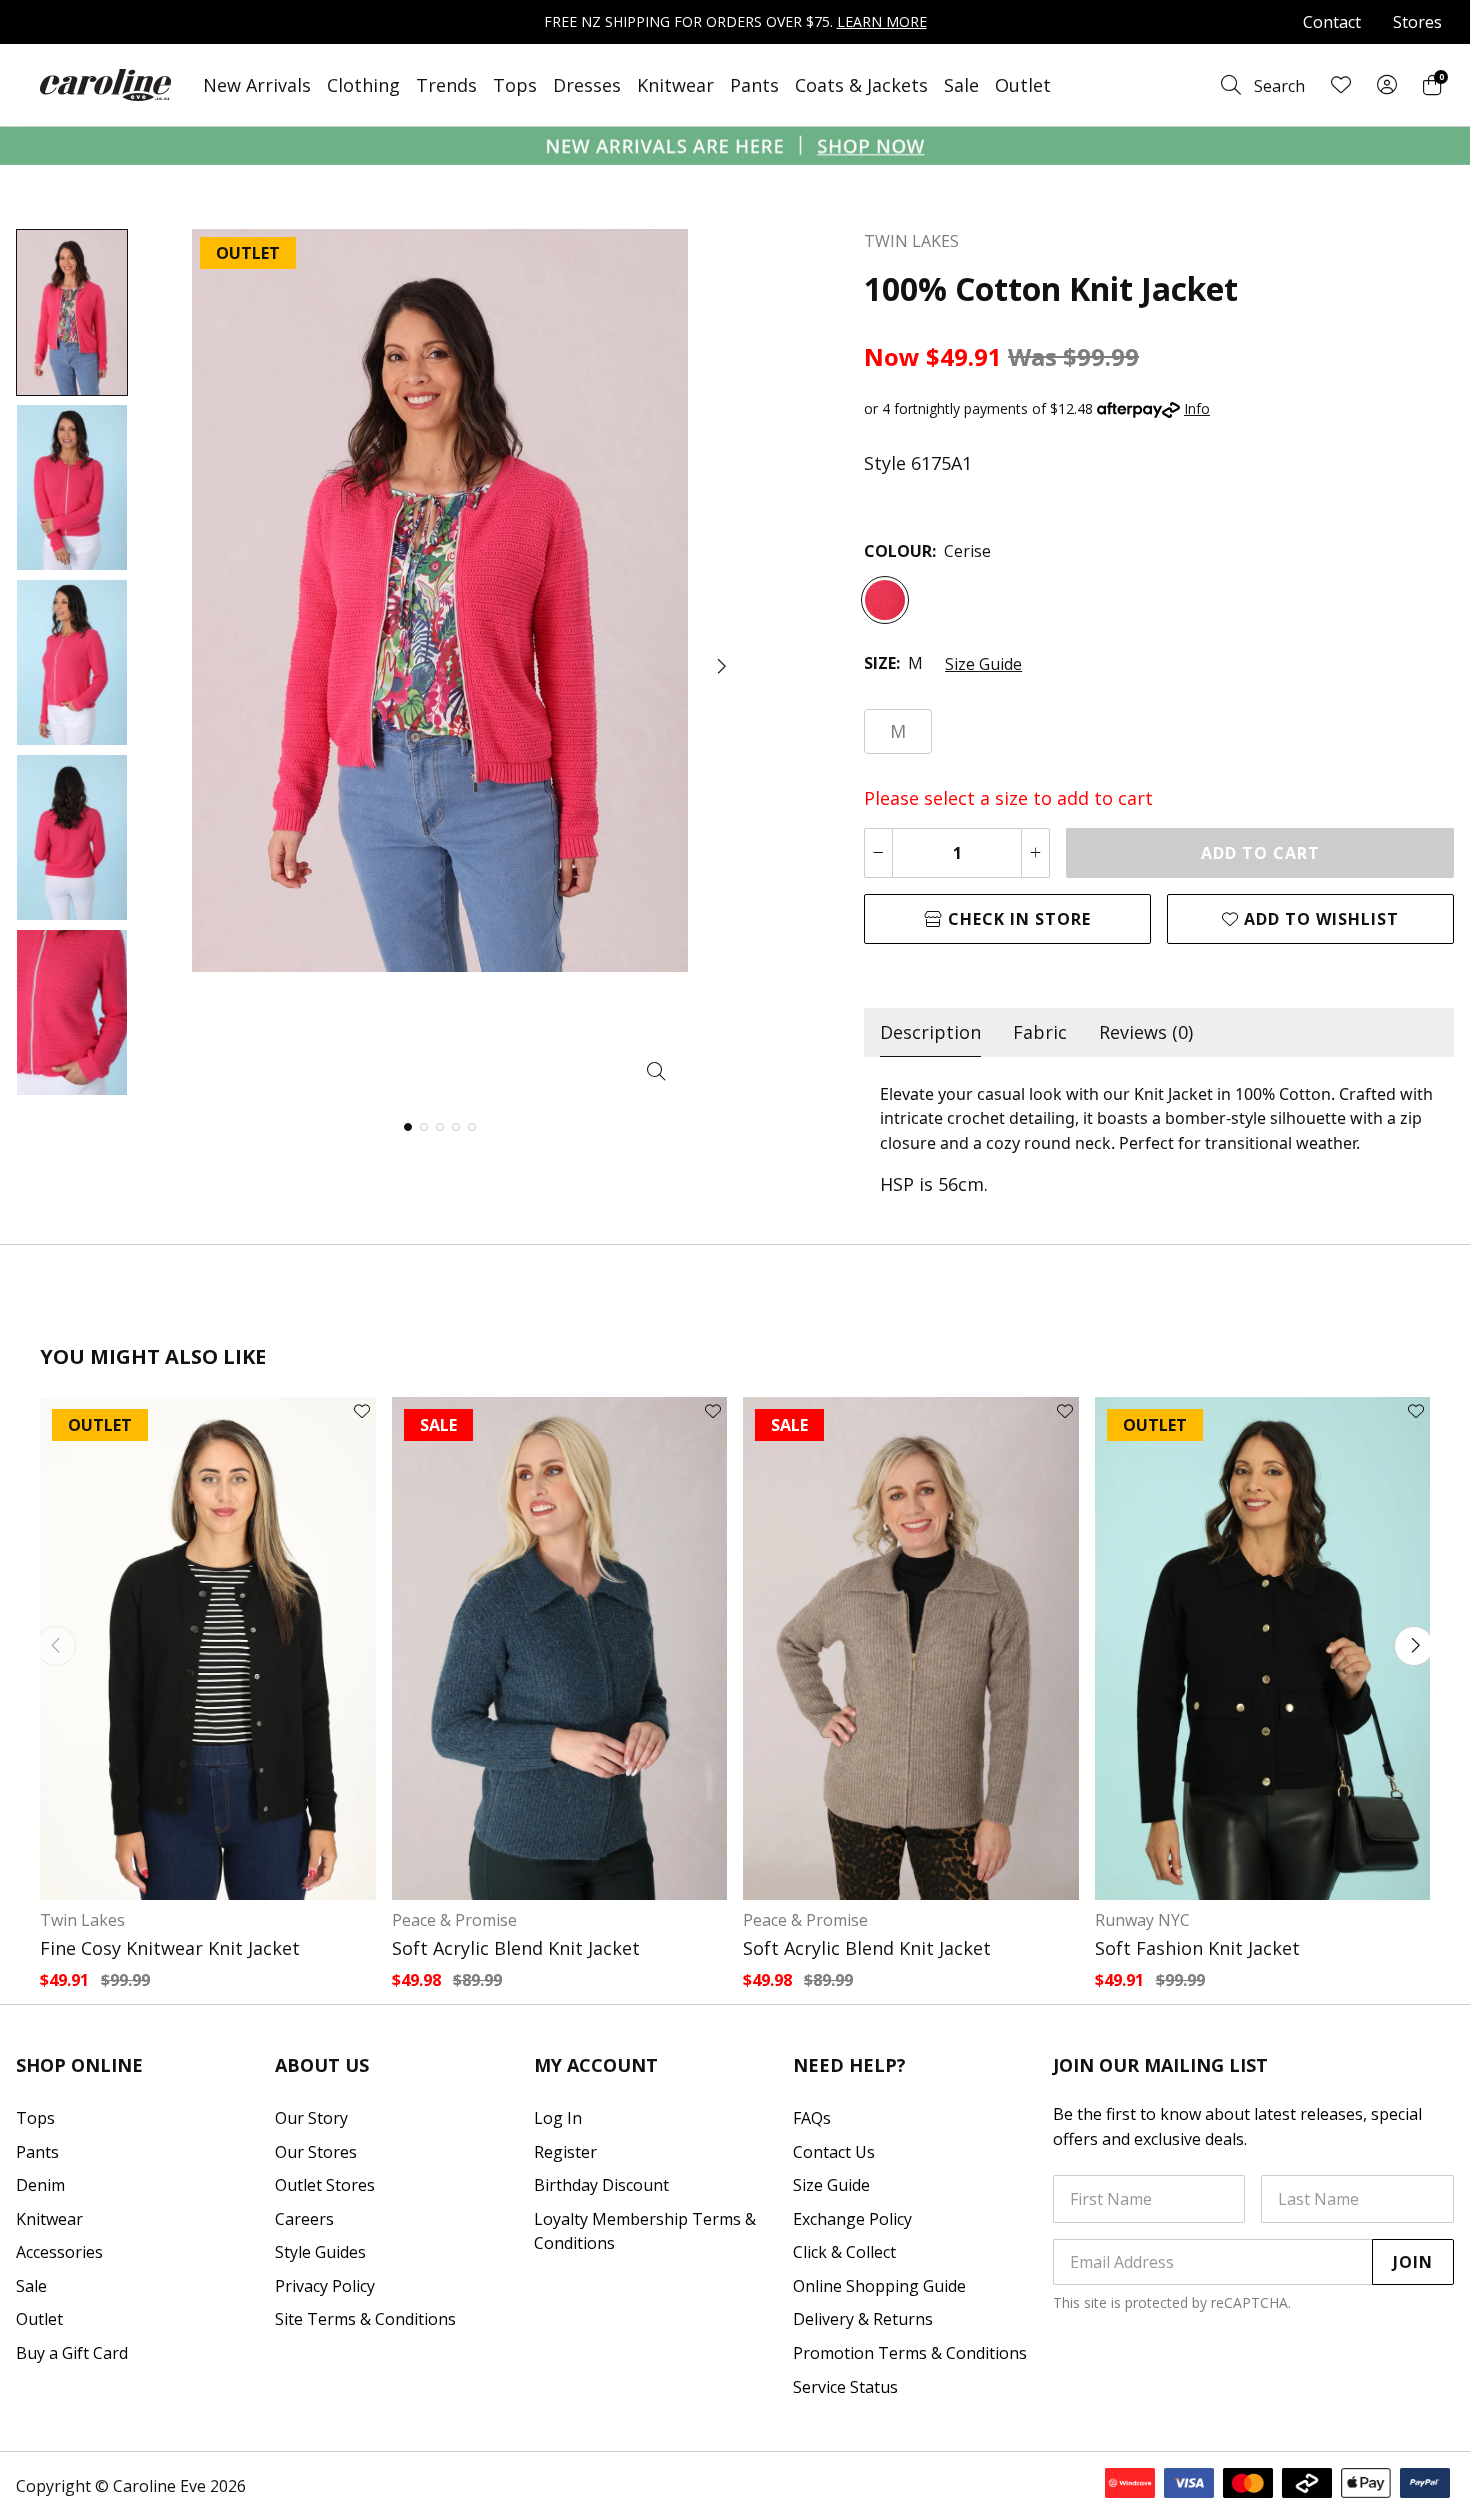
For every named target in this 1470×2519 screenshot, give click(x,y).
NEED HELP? (849, 2065)
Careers (304, 2219)
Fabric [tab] (1040, 1032)
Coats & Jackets (861, 85)
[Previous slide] (56, 1646)
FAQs (812, 2118)
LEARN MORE (882, 21)
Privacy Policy (325, 2286)
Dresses (587, 85)
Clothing (363, 85)
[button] (720, 666)
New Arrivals (257, 85)
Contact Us (834, 2152)
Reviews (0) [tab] (1146, 1032)
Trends (446, 85)
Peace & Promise (454, 1920)
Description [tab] (930, 1032)
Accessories (59, 2252)
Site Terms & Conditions (365, 2319)
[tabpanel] (1159, 1138)
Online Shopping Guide (879, 2286)
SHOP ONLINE (79, 2065)
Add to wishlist (1319, 919)
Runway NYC (1142, 1920)
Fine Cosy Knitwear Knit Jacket (170, 1948)
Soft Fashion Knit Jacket (1197, 1948)
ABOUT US (322, 2065)
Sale (961, 85)
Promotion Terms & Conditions (910, 2353)
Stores (1417, 22)
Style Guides (320, 2252)
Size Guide (983, 664)
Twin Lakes (82, 1920)
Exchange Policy (852, 2219)
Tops (515, 85)
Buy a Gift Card (72, 2353)
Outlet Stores (325, 2185)
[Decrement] (878, 853)
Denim (40, 2185)
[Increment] (1035, 853)
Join (1413, 2262)
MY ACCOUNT (596, 2065)
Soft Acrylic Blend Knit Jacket (516, 1948)
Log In (558, 2118)
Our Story (311, 2118)
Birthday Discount (601, 2185)
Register (565, 2152)
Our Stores (316, 2152)
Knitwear (675, 85)
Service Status (845, 2387)
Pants (754, 85)
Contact (1332, 22)
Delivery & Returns (863, 2319)
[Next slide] (1414, 1646)
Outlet (1023, 85)
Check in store (1017, 919)
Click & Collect (844, 2252)
